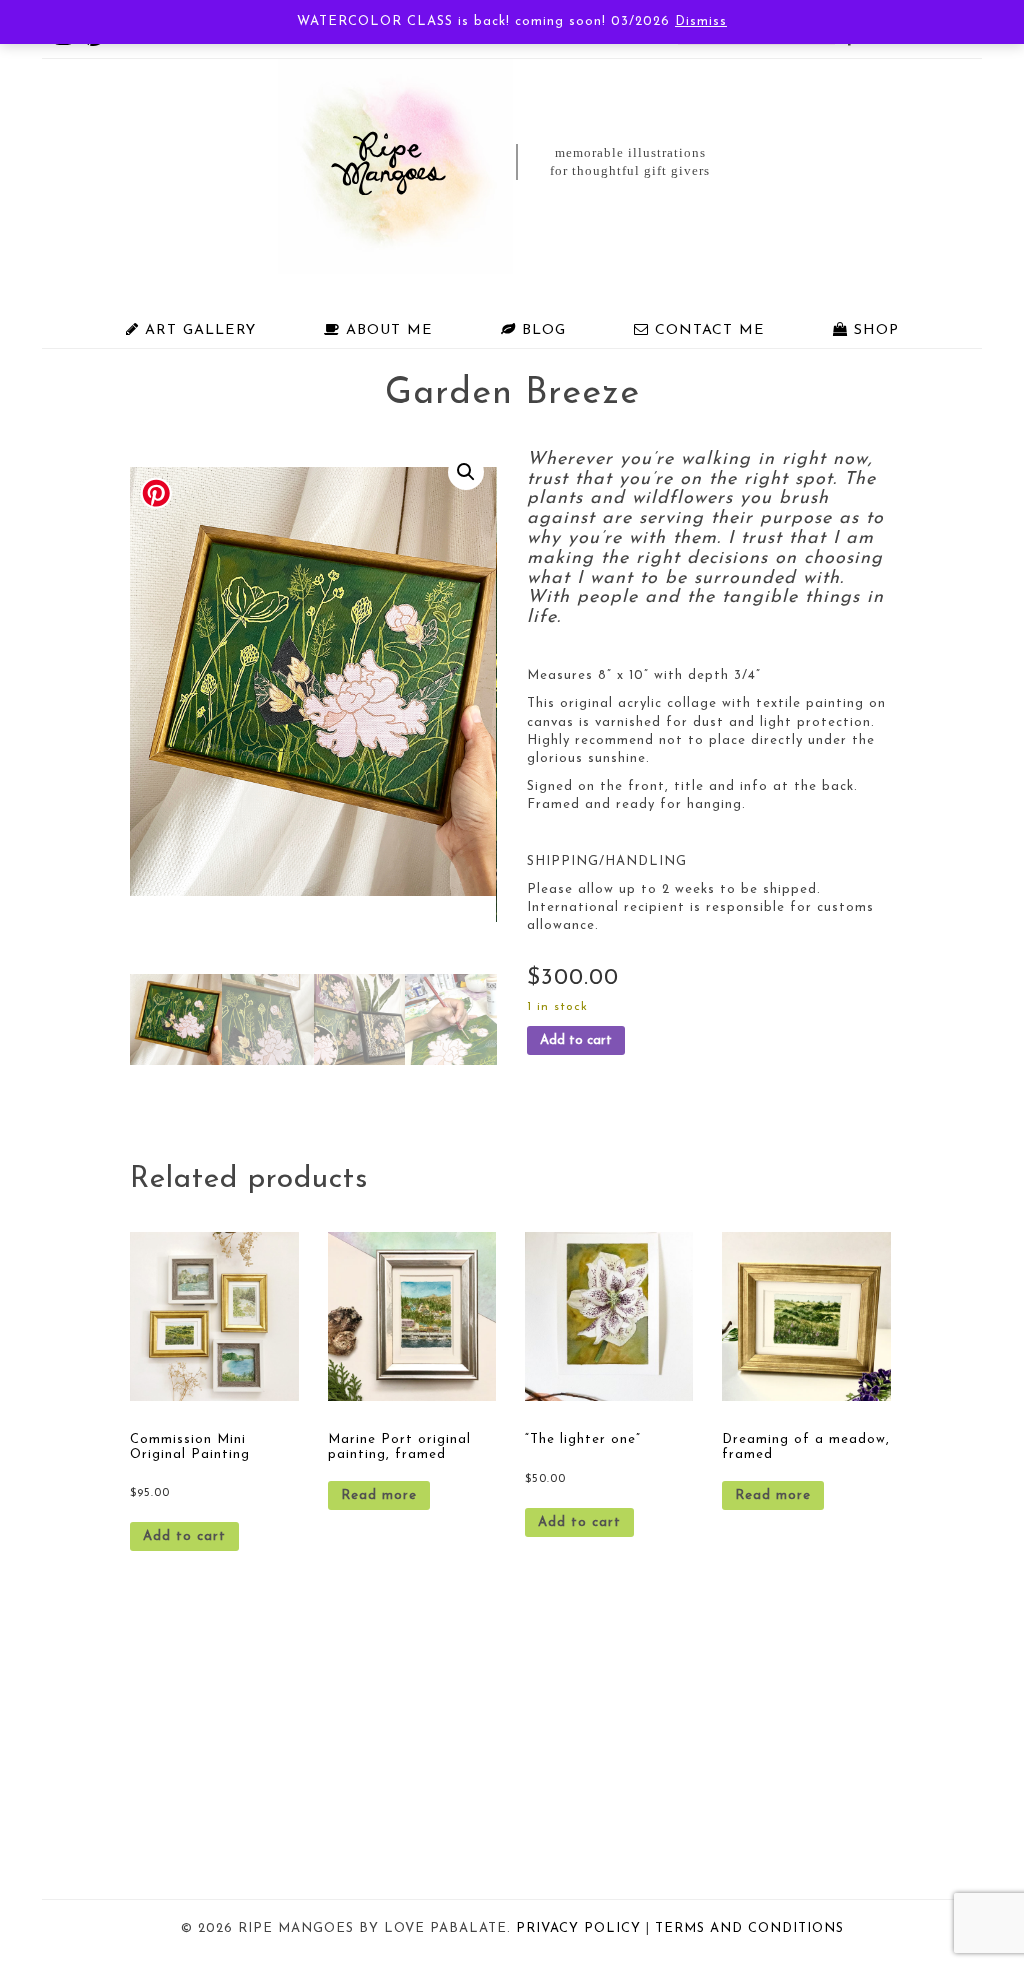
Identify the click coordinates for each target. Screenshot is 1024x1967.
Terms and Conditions (749, 1928)
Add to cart (576, 1040)
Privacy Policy (578, 1928)
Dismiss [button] (701, 21)
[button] (466, 472)
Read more (379, 1495)
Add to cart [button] (184, 1536)
